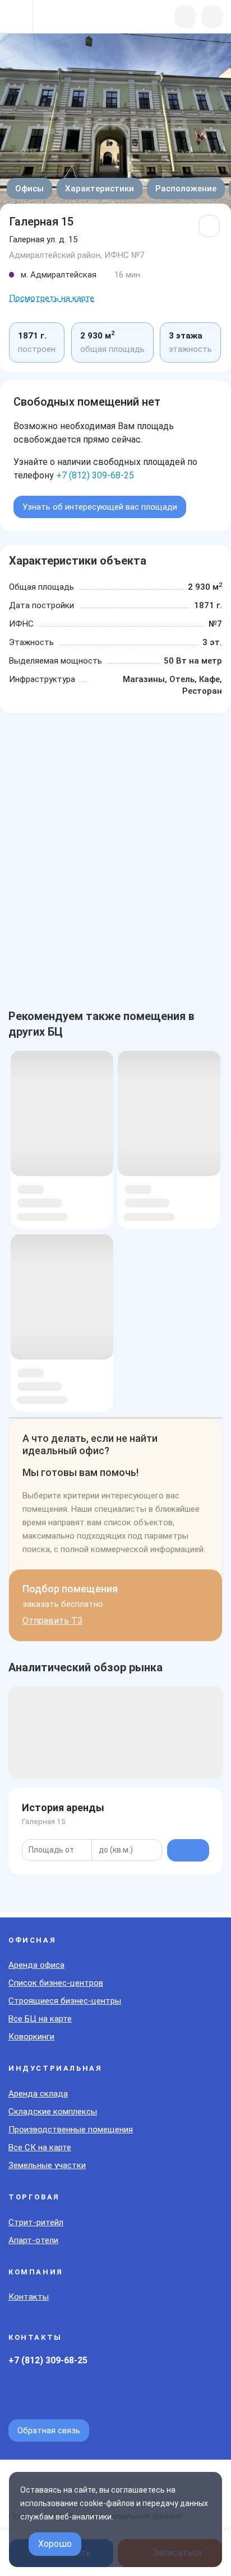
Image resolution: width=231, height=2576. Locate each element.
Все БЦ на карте (40, 2019)
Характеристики (100, 189)
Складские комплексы (53, 2112)
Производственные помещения (71, 2130)
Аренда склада (38, 2094)
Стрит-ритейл (36, 2222)
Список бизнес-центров (56, 1983)
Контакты (29, 2297)
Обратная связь (49, 2431)
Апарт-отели (33, 2240)
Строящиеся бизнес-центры (65, 2001)
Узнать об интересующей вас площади (100, 507)
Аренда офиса (36, 1965)
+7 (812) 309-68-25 (95, 475)
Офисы (29, 189)
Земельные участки (47, 2165)
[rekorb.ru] (68, 18)
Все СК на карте (40, 2147)
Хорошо (55, 2544)
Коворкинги (31, 2037)
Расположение (186, 189)
